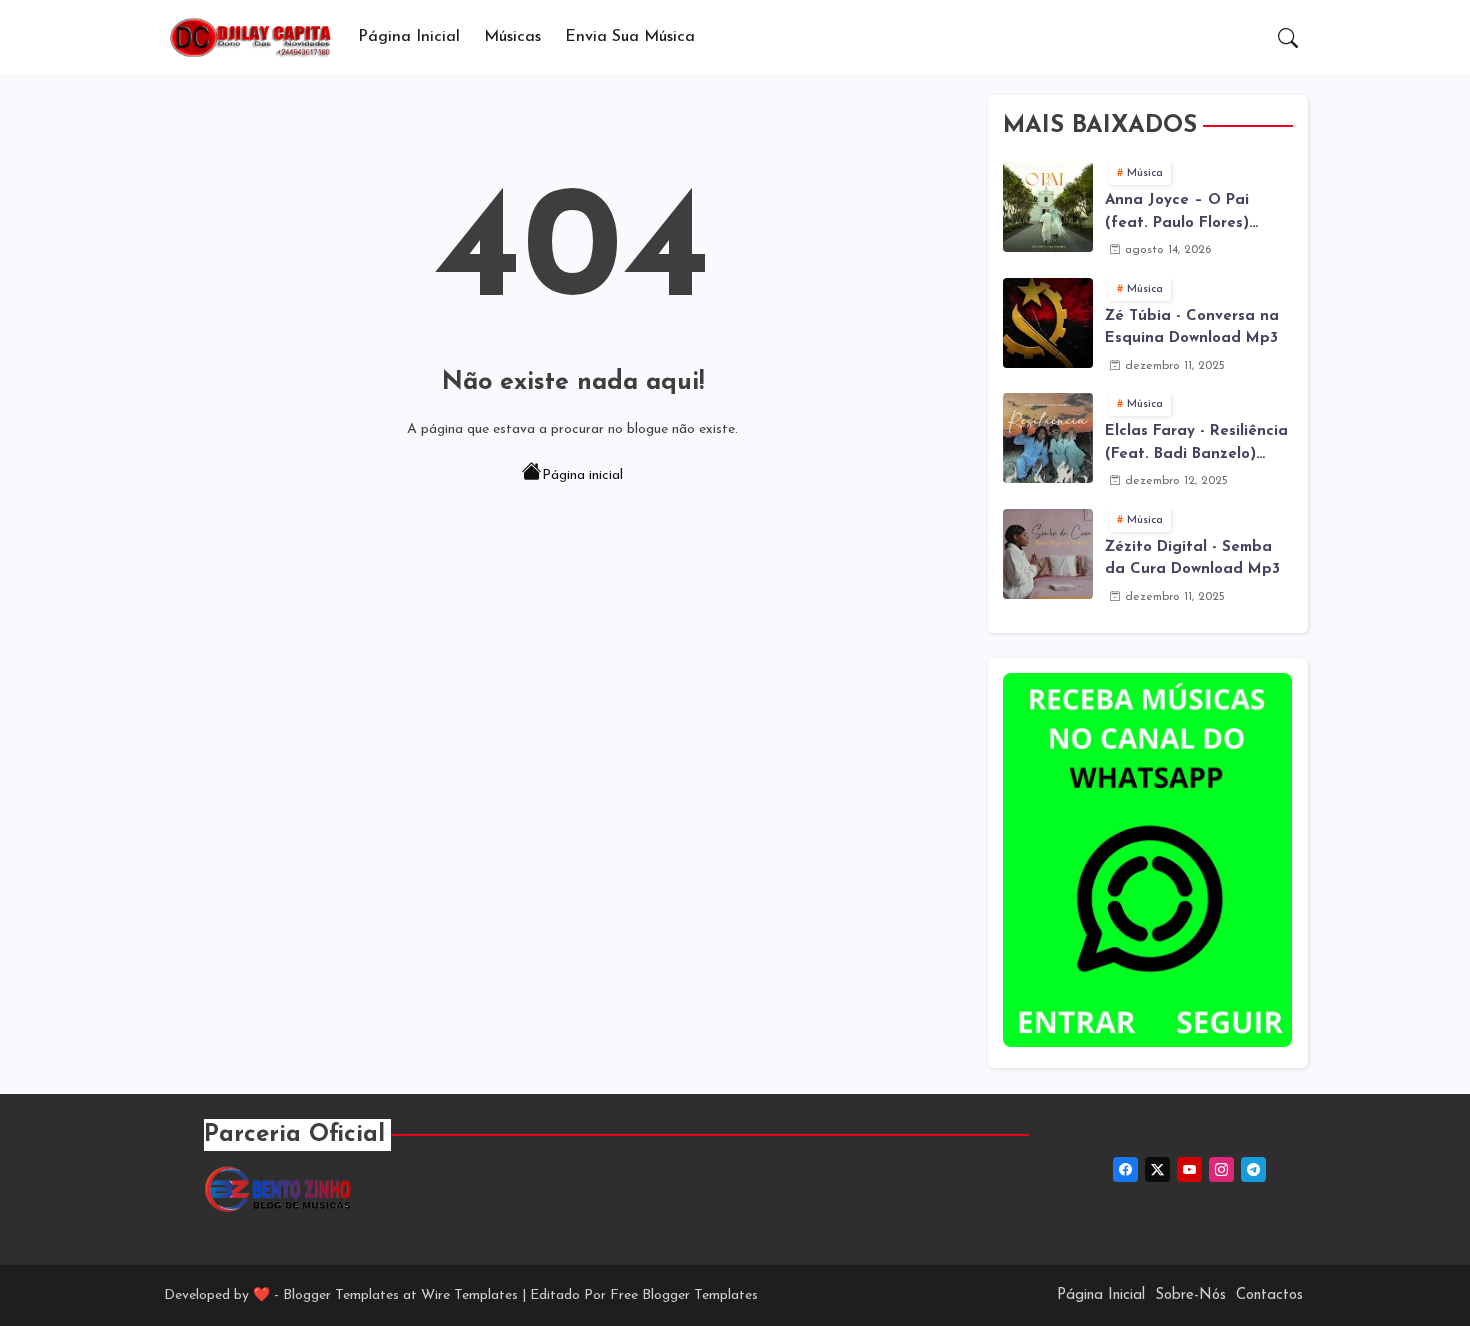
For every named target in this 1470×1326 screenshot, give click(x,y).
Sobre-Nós (1190, 1295)
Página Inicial (409, 37)
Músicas (512, 37)
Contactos (1269, 1295)
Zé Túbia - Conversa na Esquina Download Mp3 (1192, 328)
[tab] (409, 37)
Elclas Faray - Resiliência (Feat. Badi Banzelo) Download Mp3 (1196, 445)
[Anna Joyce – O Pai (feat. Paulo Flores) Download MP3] (1048, 207)
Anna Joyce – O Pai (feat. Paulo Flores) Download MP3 (1177, 214)
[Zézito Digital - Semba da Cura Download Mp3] (1048, 554)
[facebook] (1125, 1169)
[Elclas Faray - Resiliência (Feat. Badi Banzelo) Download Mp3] (1048, 438)
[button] (1288, 38)
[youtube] (1189, 1169)
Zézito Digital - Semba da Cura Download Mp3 (1192, 559)
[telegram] (1253, 1169)
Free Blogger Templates (684, 1295)
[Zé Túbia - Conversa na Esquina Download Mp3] (1048, 323)
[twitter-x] (1157, 1169)
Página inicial (582, 475)
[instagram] (1221, 1169)
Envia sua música (630, 37)
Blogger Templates (341, 1295)
